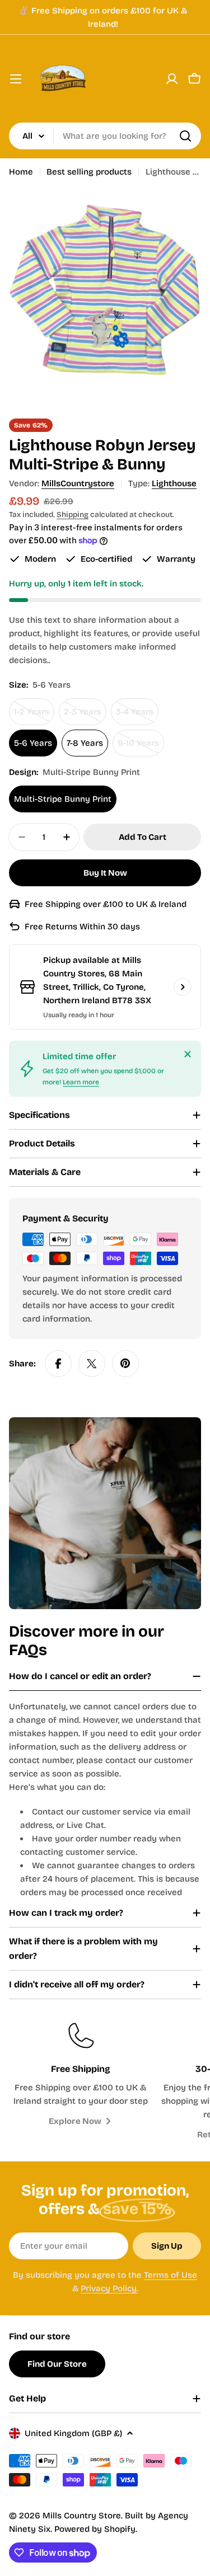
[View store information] (183, 987)
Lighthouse (174, 483)
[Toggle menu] (16, 79)
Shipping (73, 514)
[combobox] (105, 136)
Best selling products (89, 172)
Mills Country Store (82, 2516)
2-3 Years (85, 716)
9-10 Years (141, 747)
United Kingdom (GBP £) (73, 2433)
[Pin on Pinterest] (125, 1364)
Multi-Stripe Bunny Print (63, 799)
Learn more (81, 1082)
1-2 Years (34, 716)
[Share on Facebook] (58, 1364)
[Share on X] (92, 1364)
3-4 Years (137, 716)
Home (21, 172)
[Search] (185, 136)
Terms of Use (171, 2275)
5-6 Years (33, 743)
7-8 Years (85, 743)
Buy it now (105, 873)
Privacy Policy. (109, 2288)
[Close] (188, 1054)
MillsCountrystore (78, 483)
